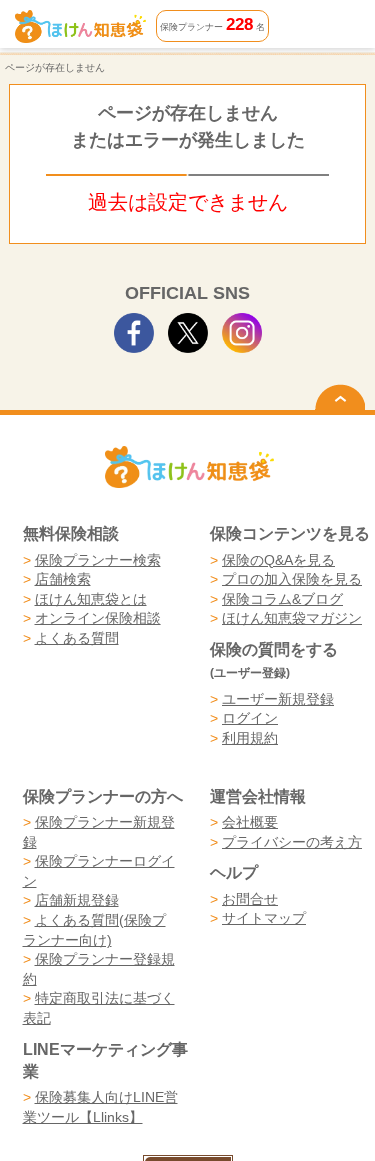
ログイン (250, 718)
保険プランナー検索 (98, 560)
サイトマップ (264, 918)
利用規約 (250, 738)
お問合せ (250, 899)
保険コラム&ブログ (282, 599)
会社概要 (250, 822)
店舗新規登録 (77, 900)
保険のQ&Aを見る (278, 560)
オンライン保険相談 (98, 618)
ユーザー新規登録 (278, 699)
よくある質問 (77, 638)
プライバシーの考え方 (292, 842)
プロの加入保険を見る (292, 579)
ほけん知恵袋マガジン (292, 618)
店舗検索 (63, 579)
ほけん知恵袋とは (91, 599)
